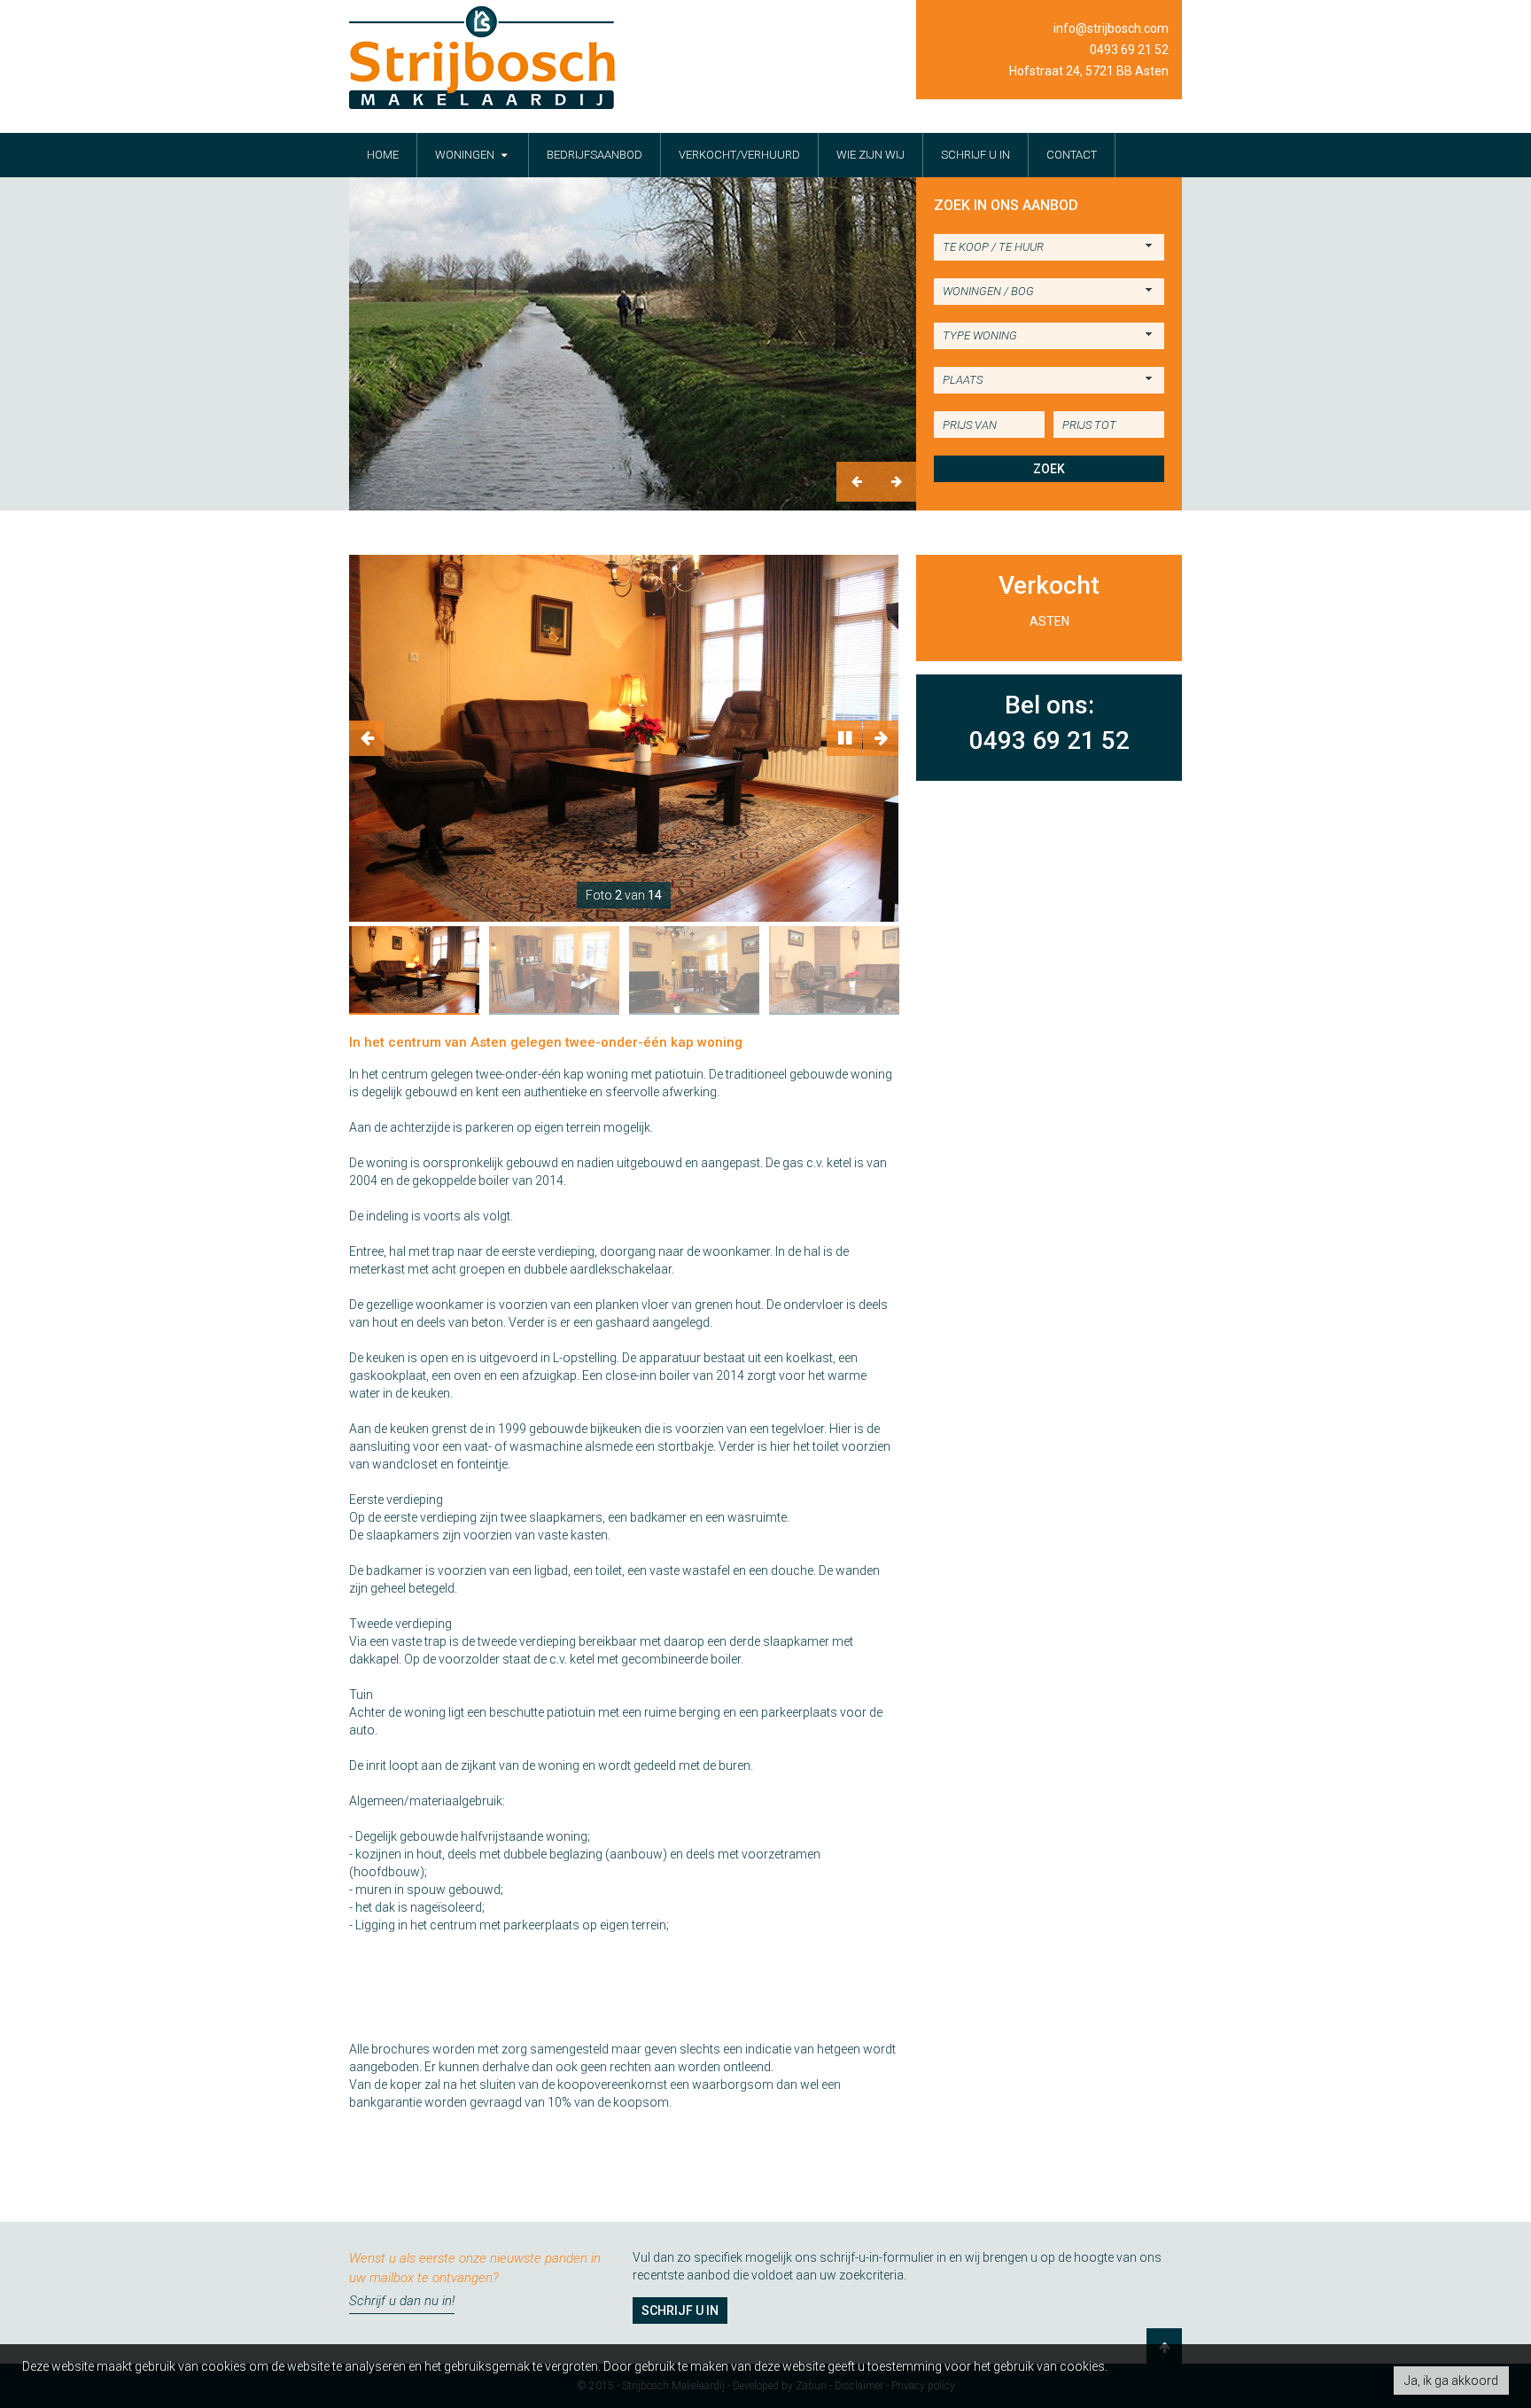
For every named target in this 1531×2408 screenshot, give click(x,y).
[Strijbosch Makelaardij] (482, 58)
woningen (466, 155)
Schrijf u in (680, 2311)
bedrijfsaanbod (595, 155)
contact (1072, 155)
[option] (633, 344)
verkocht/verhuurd (739, 155)
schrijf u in (975, 155)
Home (383, 155)
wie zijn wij (870, 155)
